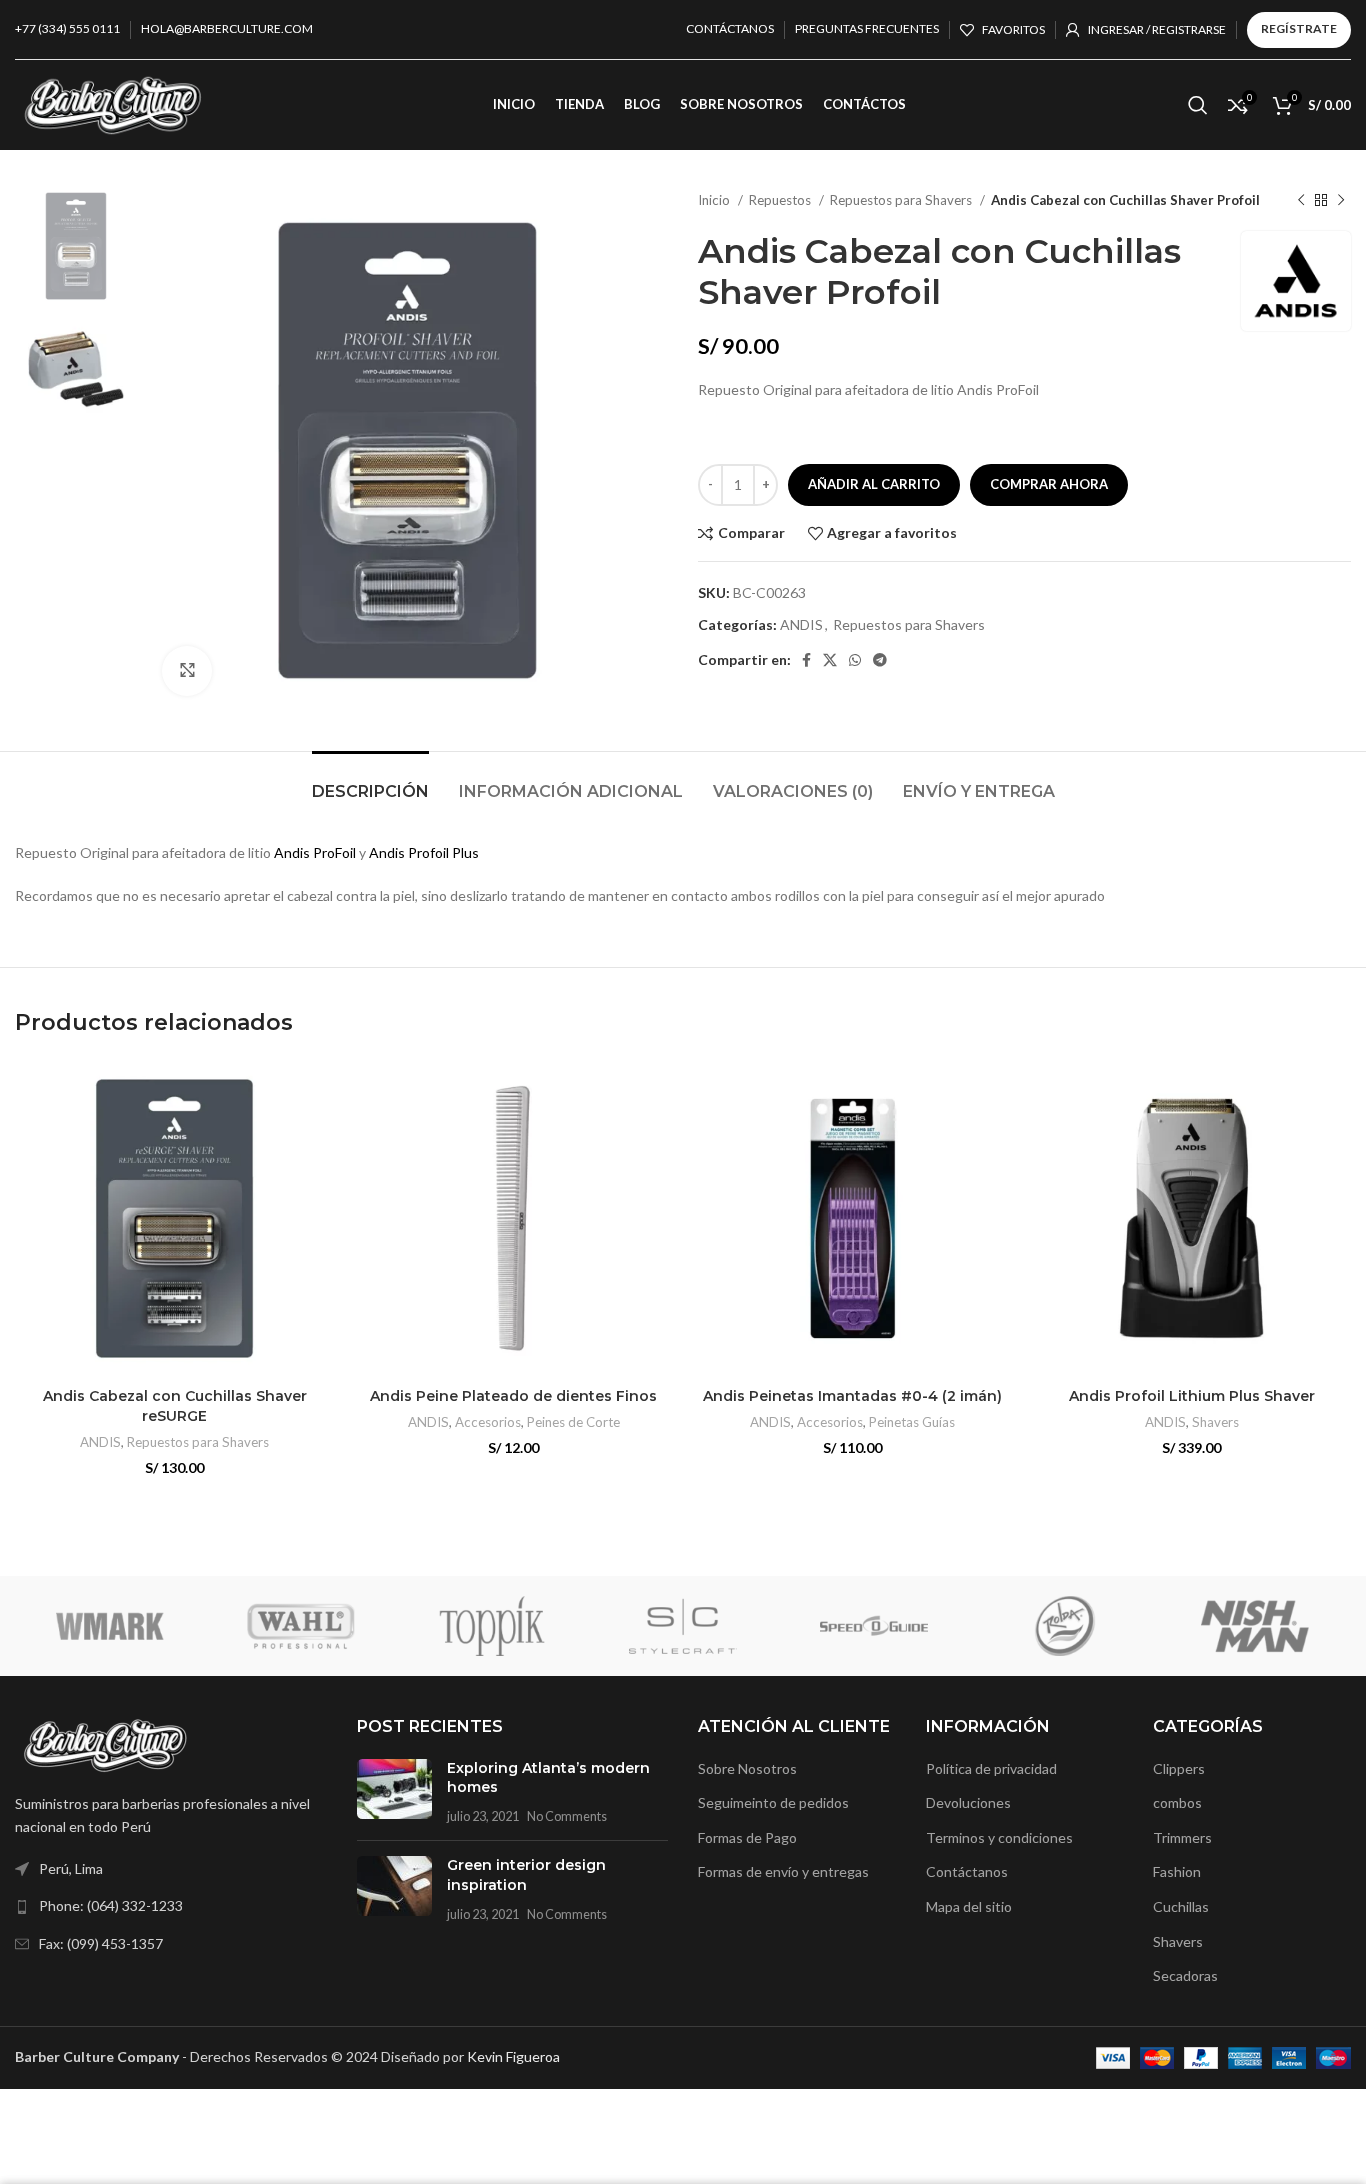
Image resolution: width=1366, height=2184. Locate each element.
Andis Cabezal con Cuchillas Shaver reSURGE (175, 1406)
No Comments (567, 1816)
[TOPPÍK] (492, 1626)
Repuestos (781, 200)
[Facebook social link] (806, 660)
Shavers (1215, 1422)
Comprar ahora (1049, 484)
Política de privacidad (991, 1768)
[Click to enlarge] (187, 671)
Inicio (715, 200)
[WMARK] (110, 1626)
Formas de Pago (747, 1837)
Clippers (1179, 1768)
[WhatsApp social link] (855, 660)
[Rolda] (1064, 1626)
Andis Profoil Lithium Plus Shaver (1192, 1396)
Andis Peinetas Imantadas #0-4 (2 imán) (852, 1396)
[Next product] (1341, 201)
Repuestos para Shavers (902, 200)
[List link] (171, 1906)
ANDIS (801, 624)
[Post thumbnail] (394, 1792)
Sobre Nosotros (747, 1768)
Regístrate (1299, 28)
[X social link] (830, 660)
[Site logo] (112, 103)
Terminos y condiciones (999, 1837)
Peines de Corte (573, 1422)
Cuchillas (1181, 1906)
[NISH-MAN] (1255, 1626)
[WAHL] (301, 1626)
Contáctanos (967, 1871)
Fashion (1177, 1871)
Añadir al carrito (874, 484)
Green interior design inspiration (526, 1875)
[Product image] (174, 1218)
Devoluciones (968, 1802)
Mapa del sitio (969, 1906)
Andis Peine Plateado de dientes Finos (513, 1396)
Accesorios (488, 1422)
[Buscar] (1198, 105)
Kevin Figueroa (513, 2056)
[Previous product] (1301, 201)
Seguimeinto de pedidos (773, 1802)
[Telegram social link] (880, 660)
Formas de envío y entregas (783, 1871)
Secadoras (1185, 1975)
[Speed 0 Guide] (873, 1626)
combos (1177, 1802)
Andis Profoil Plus (424, 852)
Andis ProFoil (316, 852)
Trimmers (1182, 1837)
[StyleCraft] (683, 1626)
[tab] (370, 781)
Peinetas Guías (912, 1422)
